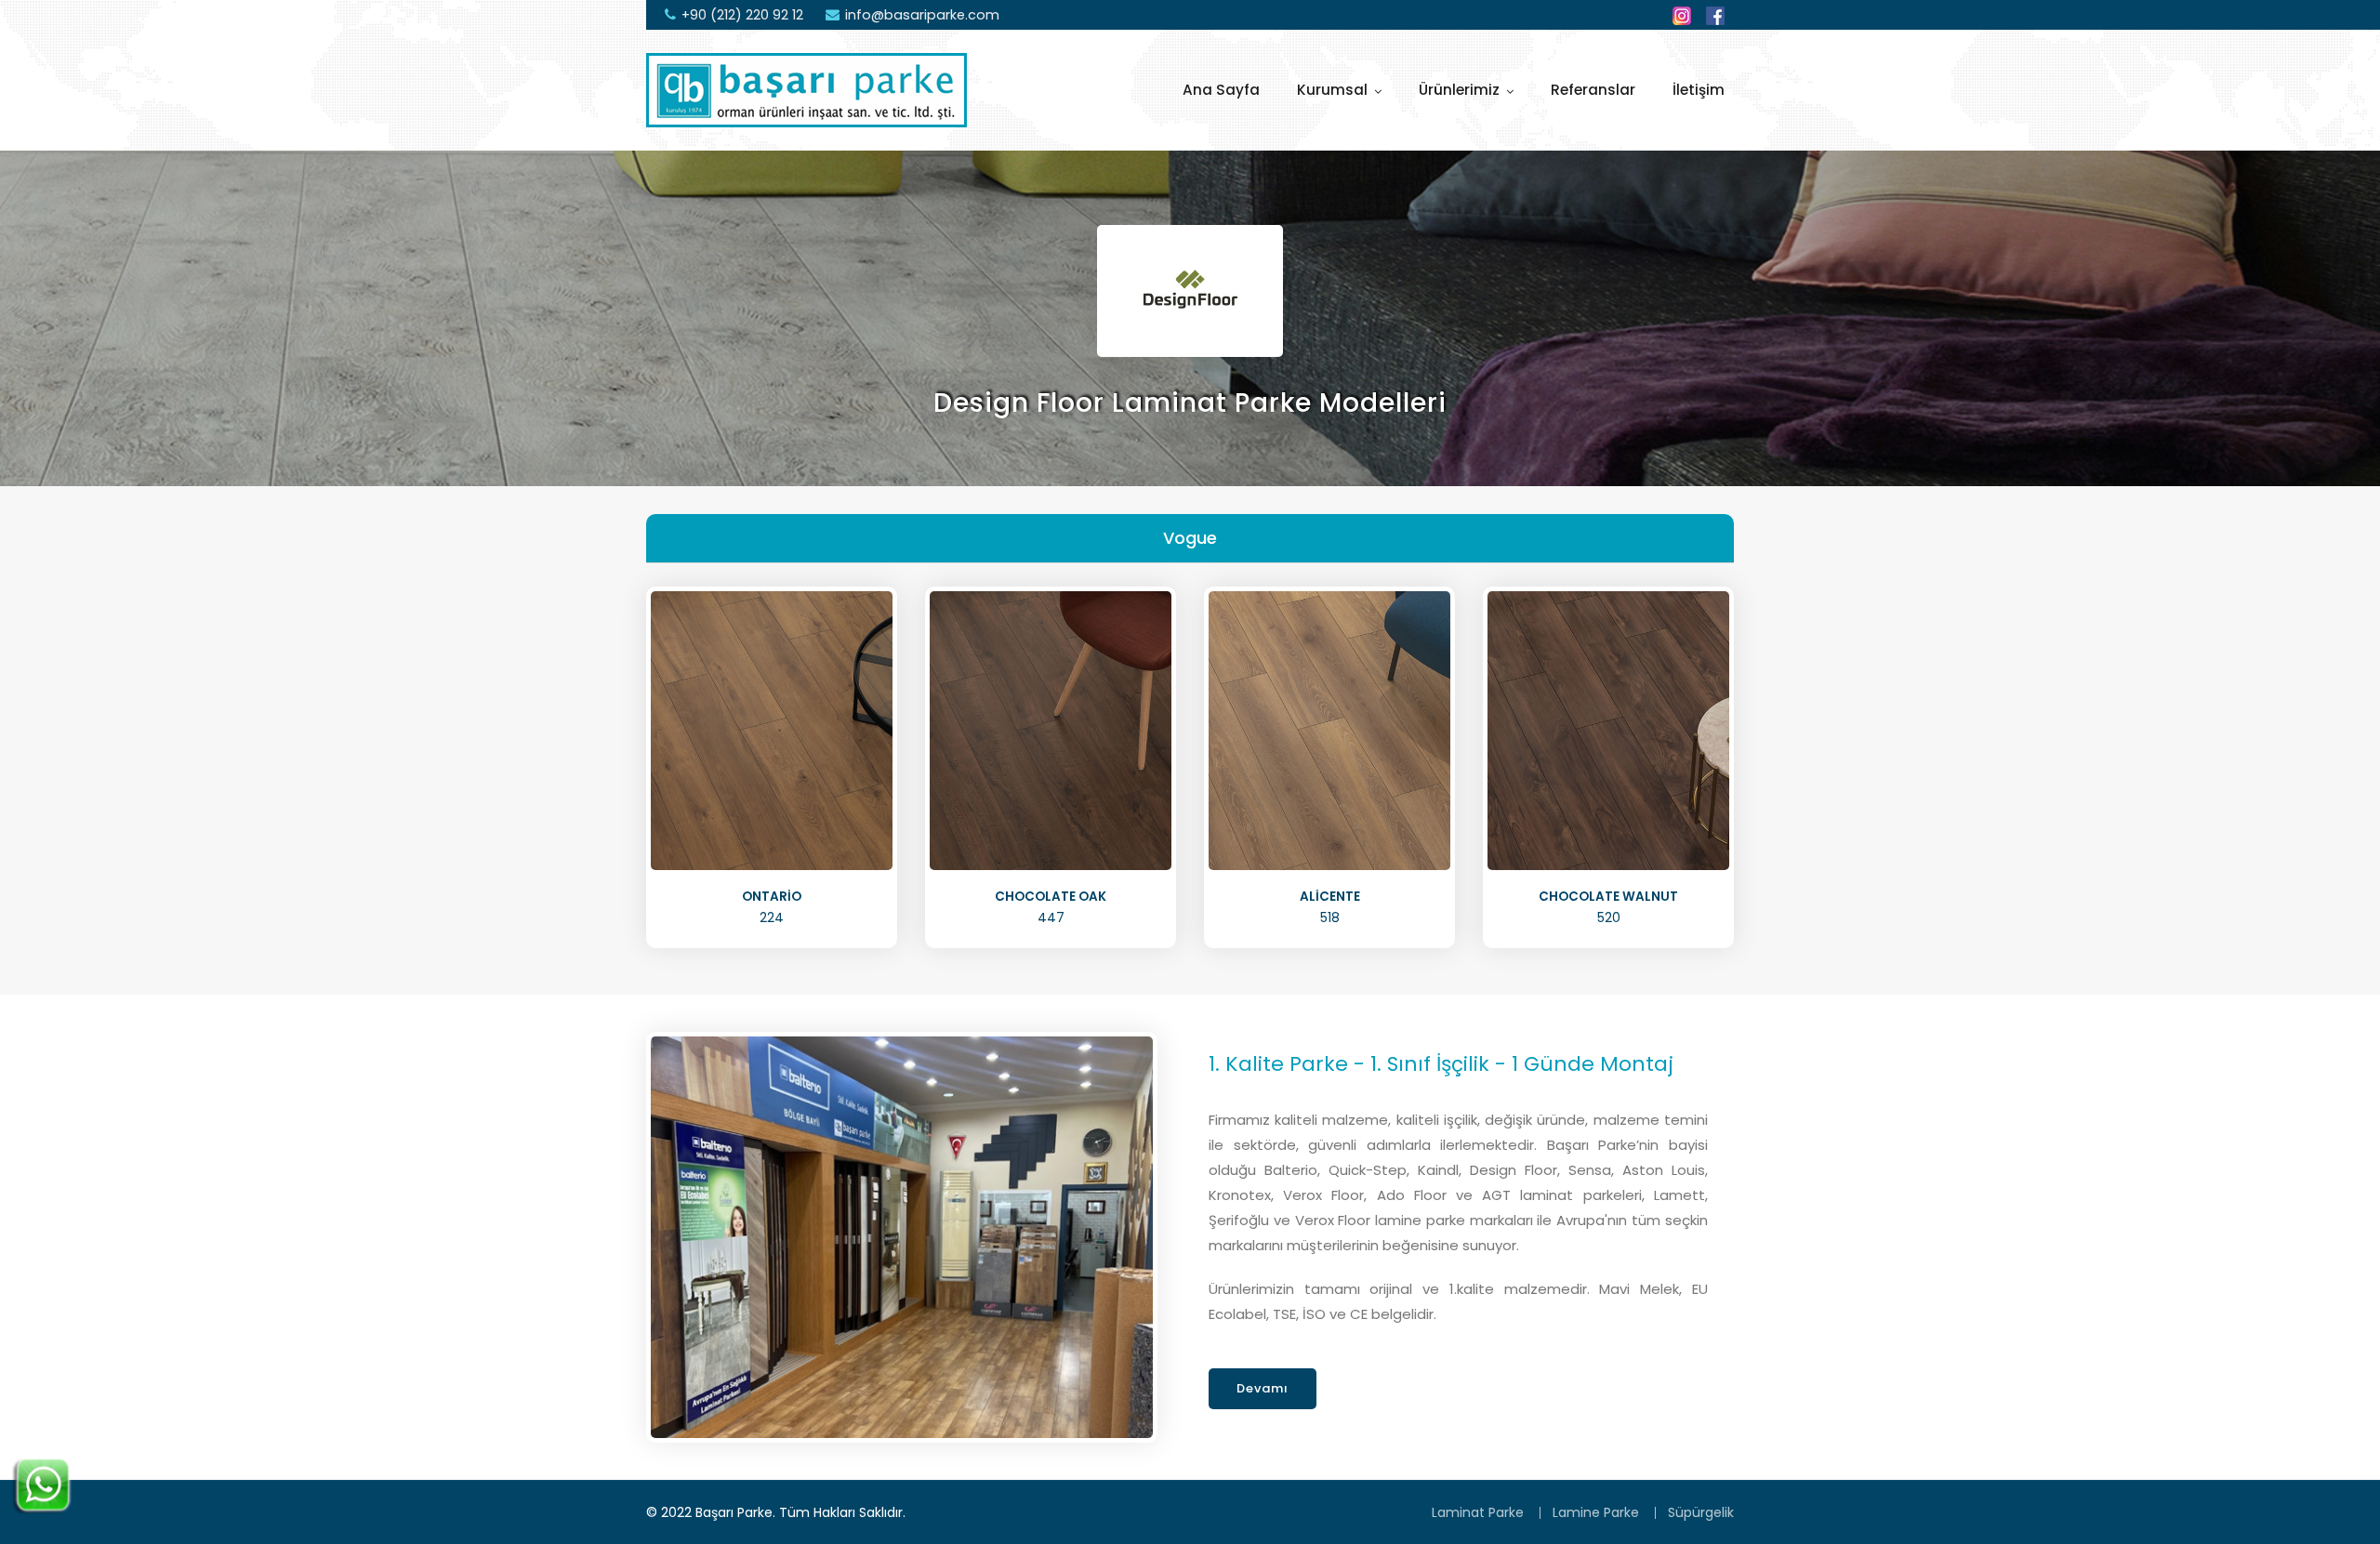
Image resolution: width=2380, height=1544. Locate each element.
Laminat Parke (1478, 1512)
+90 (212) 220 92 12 (742, 15)
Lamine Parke (1596, 1512)
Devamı (1263, 1388)
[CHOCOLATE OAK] (1051, 730)
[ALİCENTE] (1329, 730)
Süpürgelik (1701, 1512)
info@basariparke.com (922, 15)
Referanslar (1593, 90)
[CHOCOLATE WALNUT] (1608, 730)
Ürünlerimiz (1459, 90)
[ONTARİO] (772, 730)
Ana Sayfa (1221, 90)
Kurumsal (1332, 90)
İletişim (1699, 90)
